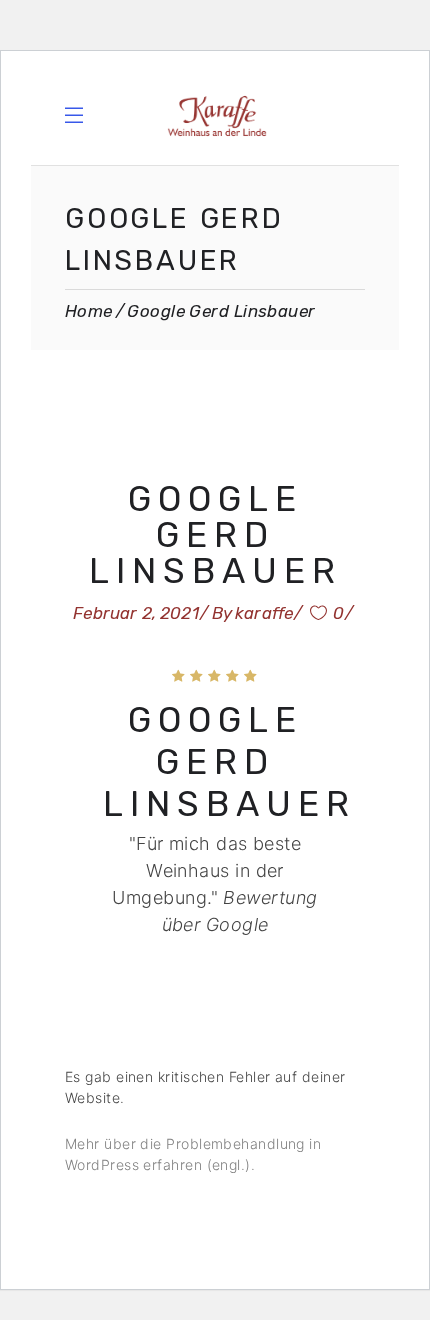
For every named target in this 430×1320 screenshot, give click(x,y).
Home (89, 311)
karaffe (264, 613)
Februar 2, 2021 (136, 613)
